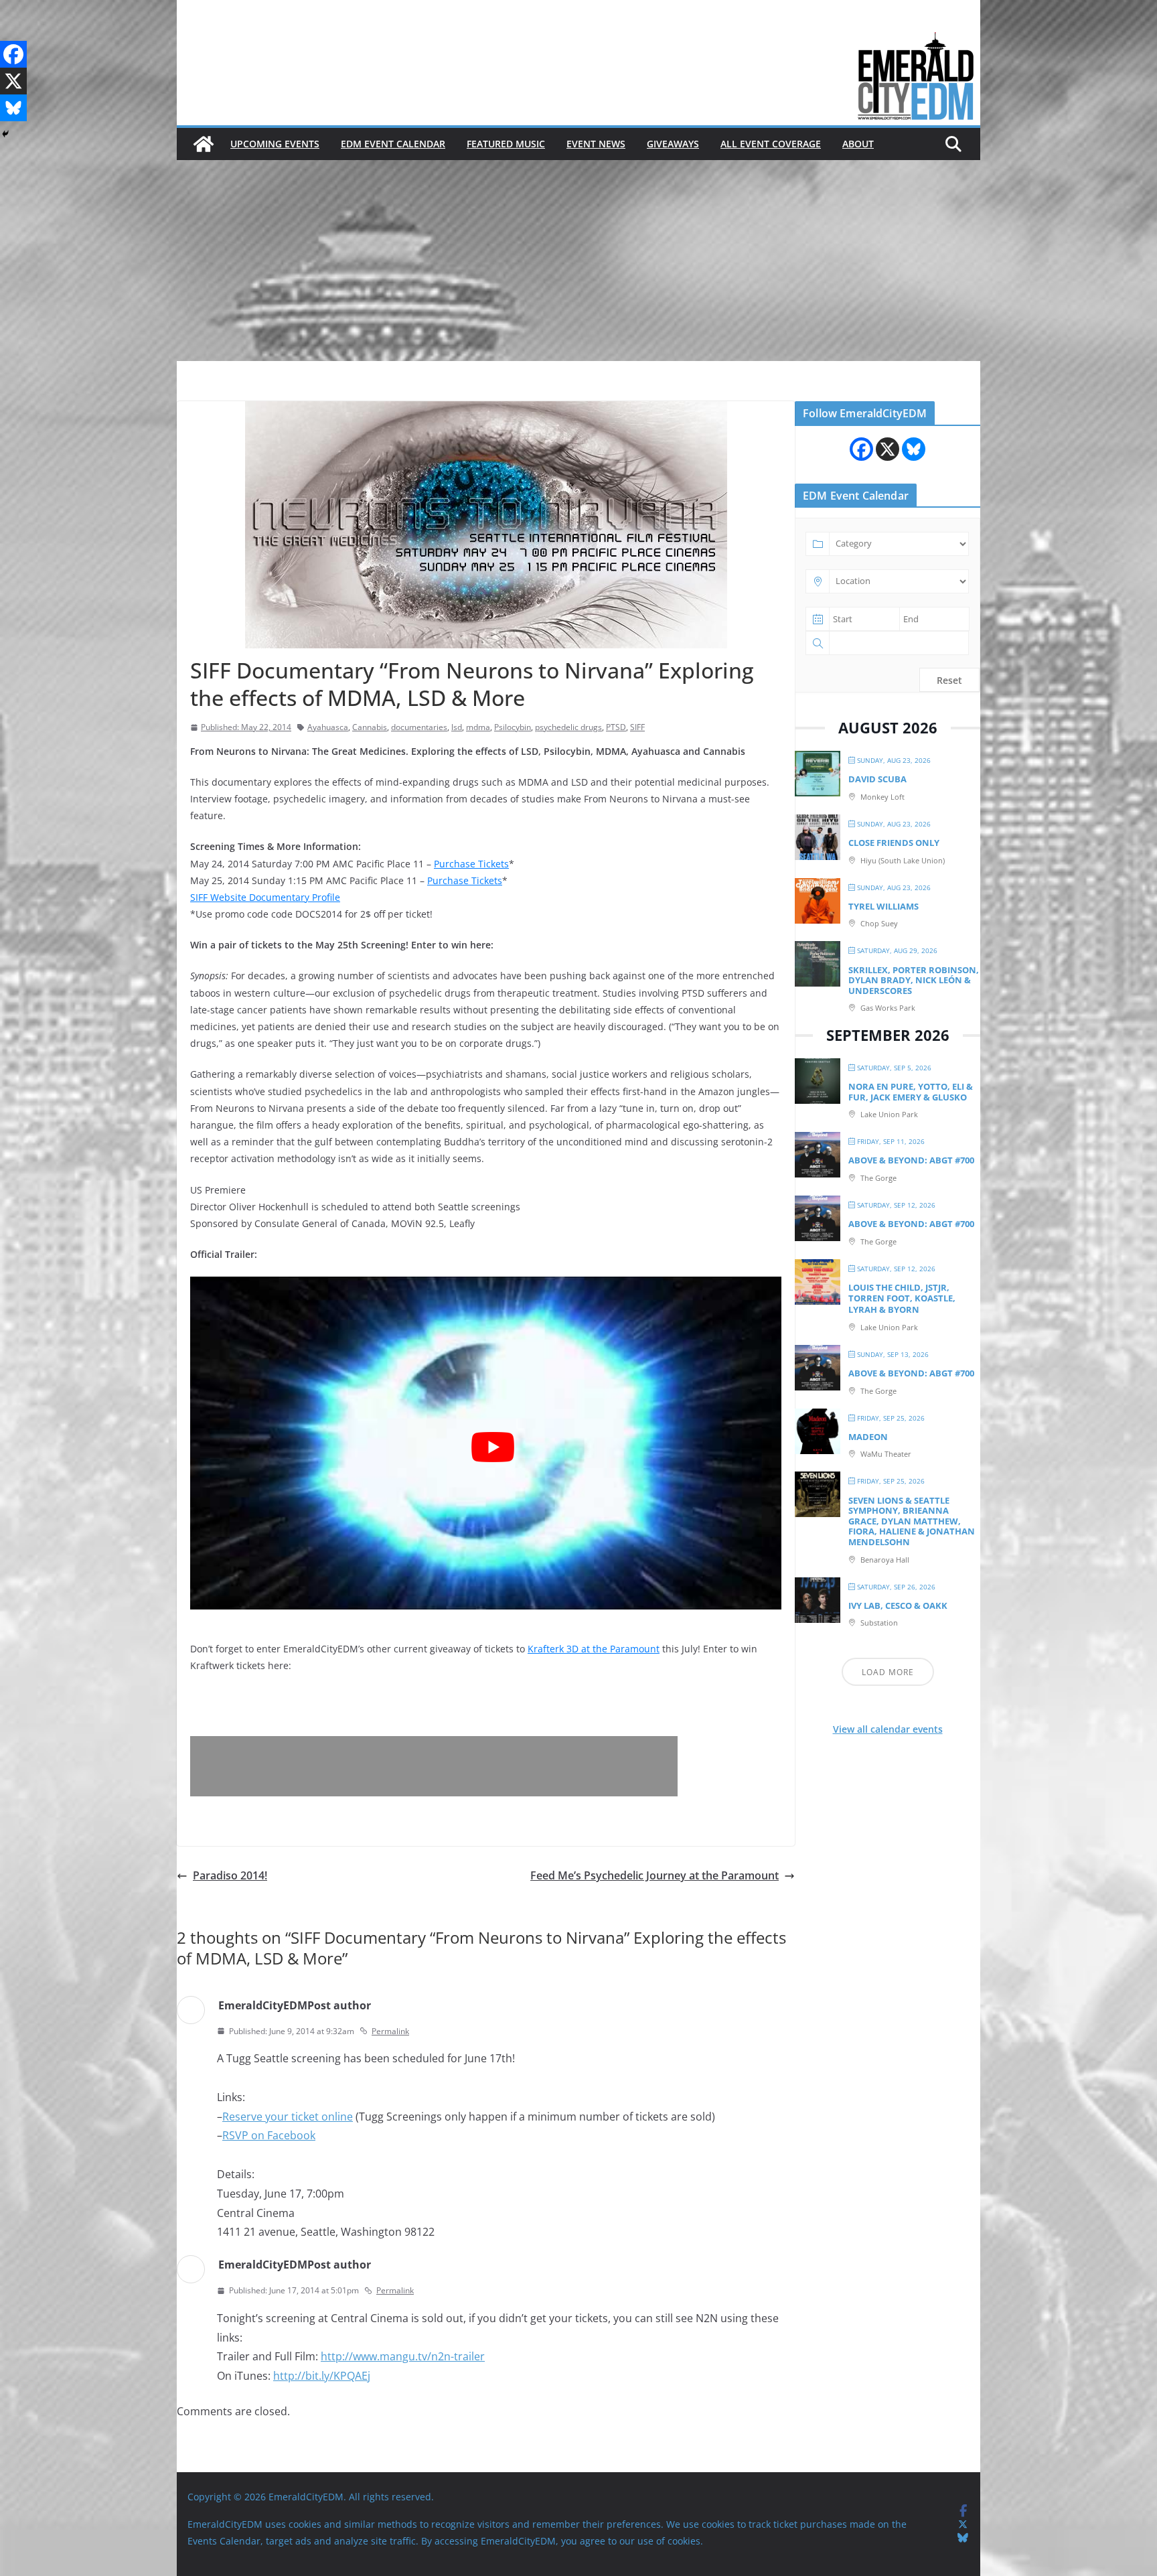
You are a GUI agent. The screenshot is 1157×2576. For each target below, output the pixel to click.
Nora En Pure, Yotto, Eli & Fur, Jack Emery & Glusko (911, 1092)
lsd (457, 727)
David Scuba (877, 779)
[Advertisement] (578, 261)
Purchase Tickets (471, 864)
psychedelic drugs (568, 727)
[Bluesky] (13, 108)
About (858, 144)
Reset (949, 680)
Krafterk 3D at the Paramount (594, 1649)
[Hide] (5, 134)
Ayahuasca (328, 727)
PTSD (616, 727)
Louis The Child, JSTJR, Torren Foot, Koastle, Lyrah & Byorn (902, 1298)
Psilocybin (513, 727)
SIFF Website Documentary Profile (265, 897)
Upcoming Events (275, 144)
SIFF (637, 727)
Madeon (868, 1437)
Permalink (390, 2031)
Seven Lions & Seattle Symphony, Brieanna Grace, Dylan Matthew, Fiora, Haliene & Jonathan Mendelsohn (912, 1521)
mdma (478, 727)
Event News (596, 144)
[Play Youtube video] (492, 1447)
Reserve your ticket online (288, 2117)
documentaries (419, 727)
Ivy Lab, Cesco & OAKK (898, 1605)
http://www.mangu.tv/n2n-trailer (403, 2356)
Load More (888, 1672)
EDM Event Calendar (393, 144)
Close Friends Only (894, 843)
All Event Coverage (771, 144)
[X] (13, 81)
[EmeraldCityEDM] (204, 144)
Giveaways (673, 144)
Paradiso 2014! (230, 1875)
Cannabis (370, 727)
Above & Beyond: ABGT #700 (911, 1160)
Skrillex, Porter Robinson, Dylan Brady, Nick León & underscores (914, 980)
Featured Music (506, 144)
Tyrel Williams (883, 906)
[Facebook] (13, 54)
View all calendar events (888, 1729)
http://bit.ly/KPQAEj (322, 2376)
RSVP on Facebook (269, 2135)
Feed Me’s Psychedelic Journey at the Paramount (654, 1875)
